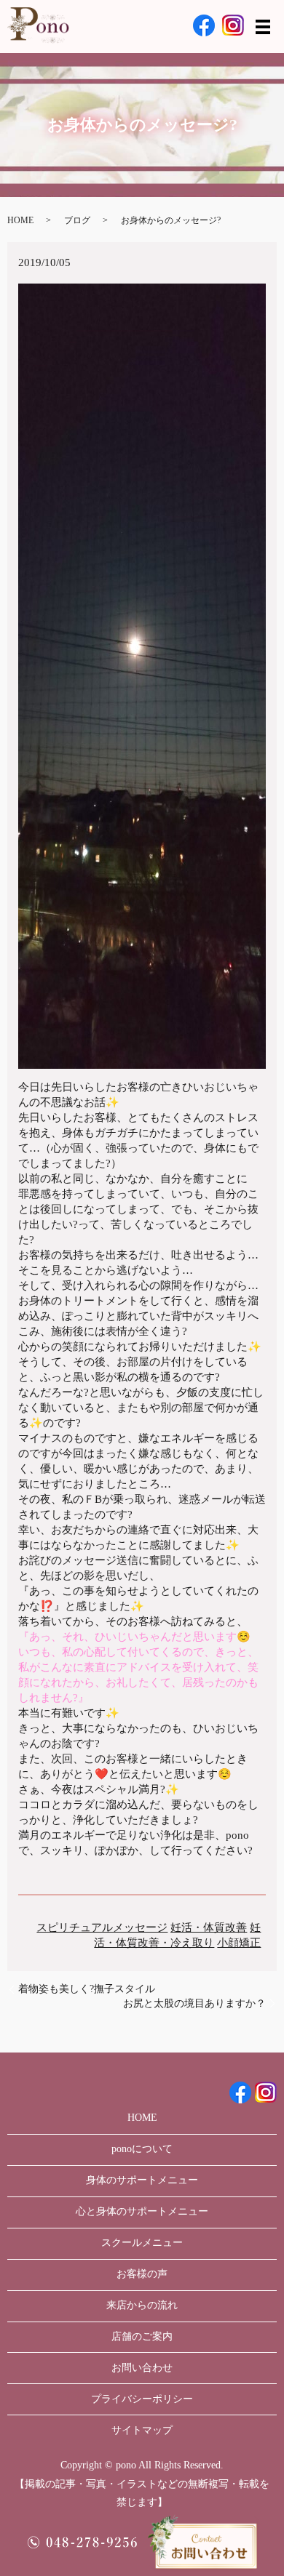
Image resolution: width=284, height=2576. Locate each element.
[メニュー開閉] (263, 27)
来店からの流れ (142, 2305)
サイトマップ (142, 2430)
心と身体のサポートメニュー (142, 2211)
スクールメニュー (142, 2243)
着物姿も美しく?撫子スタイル (87, 1989)
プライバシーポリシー (142, 2399)
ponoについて (142, 2149)
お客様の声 (142, 2274)
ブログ (77, 220)
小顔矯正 (239, 1943)
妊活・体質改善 (209, 1927)
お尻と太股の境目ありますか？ (194, 2003)
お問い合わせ (142, 2368)
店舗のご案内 (142, 2336)
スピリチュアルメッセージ (102, 1927)
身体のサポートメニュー (142, 2180)
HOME (20, 220)
